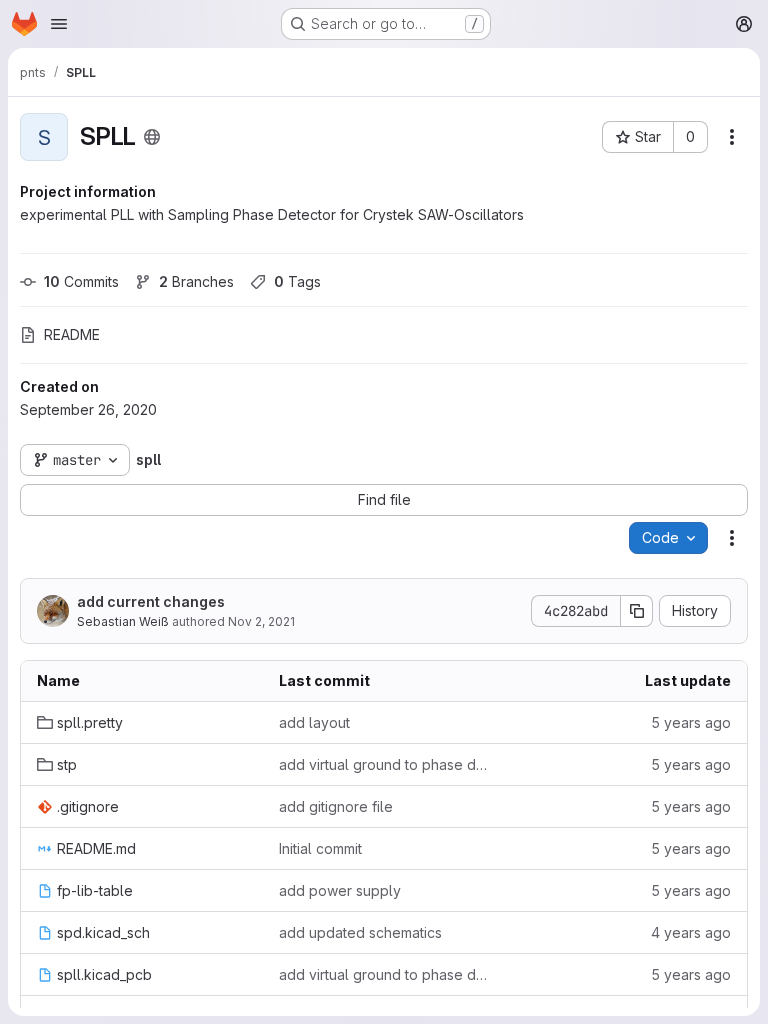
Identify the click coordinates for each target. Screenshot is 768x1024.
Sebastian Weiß (123, 621)
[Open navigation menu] (59, 24)
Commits (81, 281)
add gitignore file (336, 806)
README (72, 334)
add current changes (151, 601)
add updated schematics (360, 932)
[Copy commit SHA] (637, 611)
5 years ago (691, 722)
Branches (196, 281)
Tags (297, 281)
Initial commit (320, 848)
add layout (314, 722)
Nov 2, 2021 (261, 621)
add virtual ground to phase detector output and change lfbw (384, 764)
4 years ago (691, 932)
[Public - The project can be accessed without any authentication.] (152, 137)
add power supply (340, 890)
